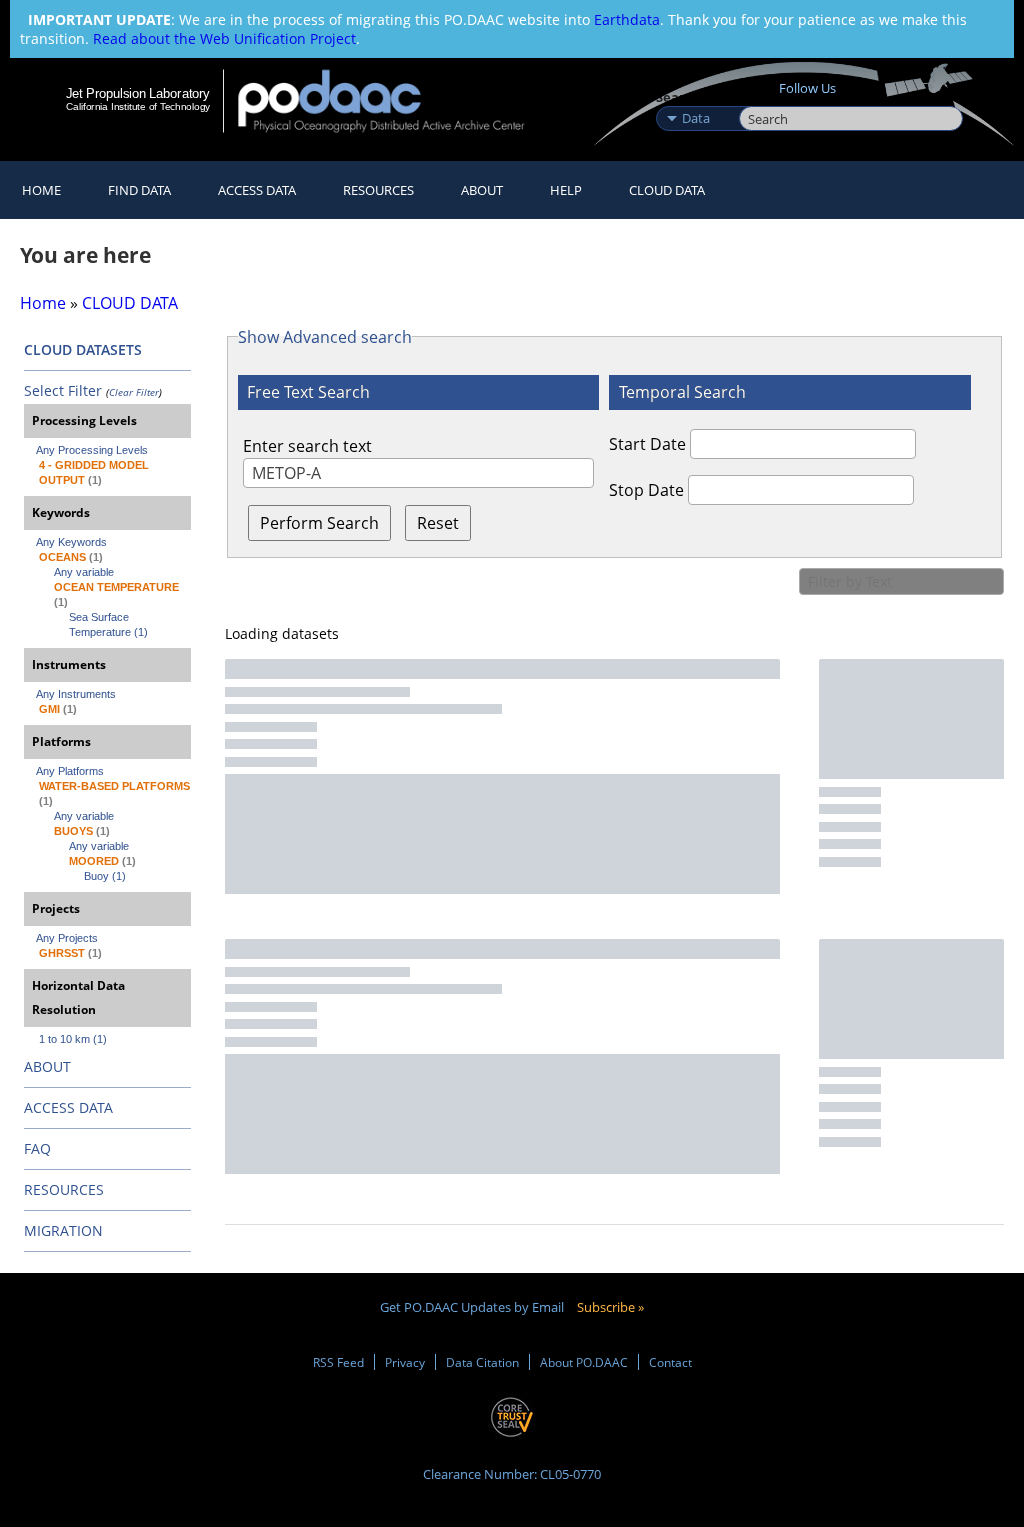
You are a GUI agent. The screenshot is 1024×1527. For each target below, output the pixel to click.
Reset (438, 523)
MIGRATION (63, 1230)
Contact (670, 1362)
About (482, 190)
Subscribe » (610, 1307)
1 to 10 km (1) (73, 1039)
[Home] (394, 100)
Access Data (257, 190)
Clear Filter (134, 392)
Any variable (84, 572)
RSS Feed (338, 1362)
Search (761, 97)
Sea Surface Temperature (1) (108, 624)
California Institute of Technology (138, 106)
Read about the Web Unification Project (224, 38)
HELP (566, 190)
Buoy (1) (105, 876)
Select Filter (63, 390)
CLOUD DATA (667, 190)
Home (41, 190)
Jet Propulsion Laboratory (138, 93)
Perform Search (319, 523)
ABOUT (47, 1066)
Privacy (405, 1362)
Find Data (139, 190)
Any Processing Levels (92, 450)
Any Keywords (71, 542)
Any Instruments (76, 694)
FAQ (37, 1148)
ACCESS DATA (68, 1107)
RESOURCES (378, 190)
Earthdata (627, 19)
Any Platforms (70, 771)
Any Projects (67, 938)
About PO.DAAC (584, 1362)
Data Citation (482, 1362)
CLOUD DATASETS (83, 349)
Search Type (695, 97)
